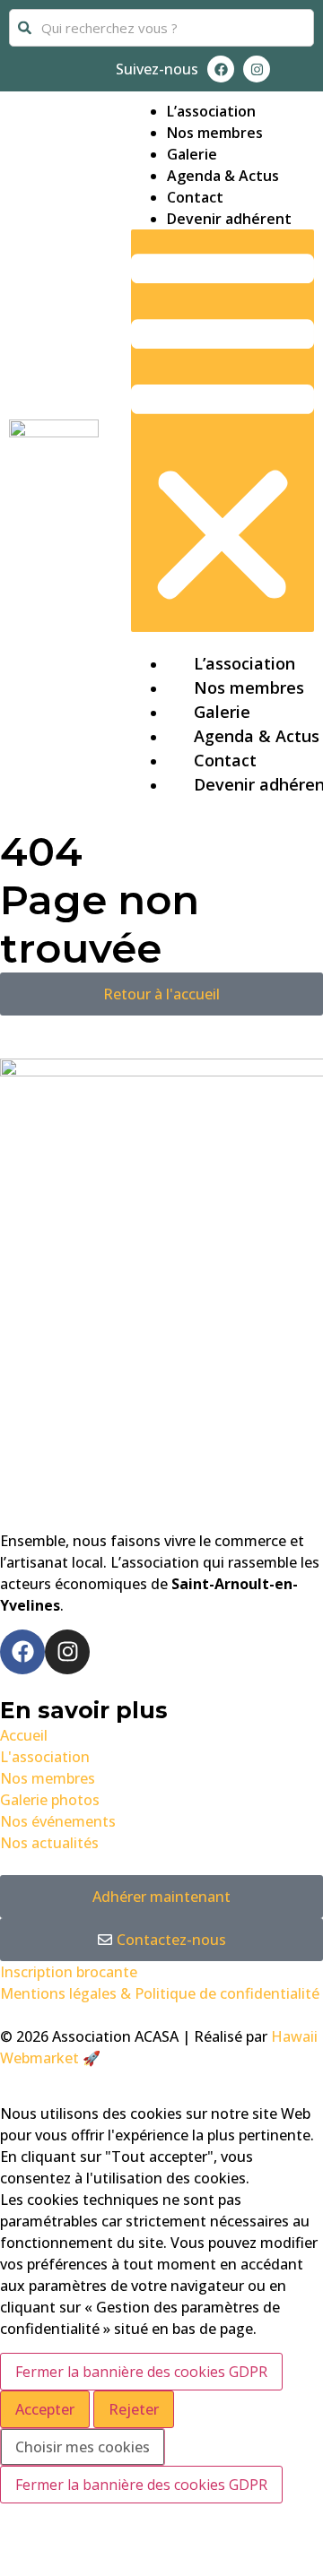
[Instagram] (257, 69)
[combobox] (161, 28)
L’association (211, 111)
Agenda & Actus (223, 176)
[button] (223, 431)
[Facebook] (221, 69)
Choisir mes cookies (83, 2447)
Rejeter (134, 2409)
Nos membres (215, 133)
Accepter (45, 2409)
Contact (195, 197)
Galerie (192, 154)
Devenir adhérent (229, 219)
